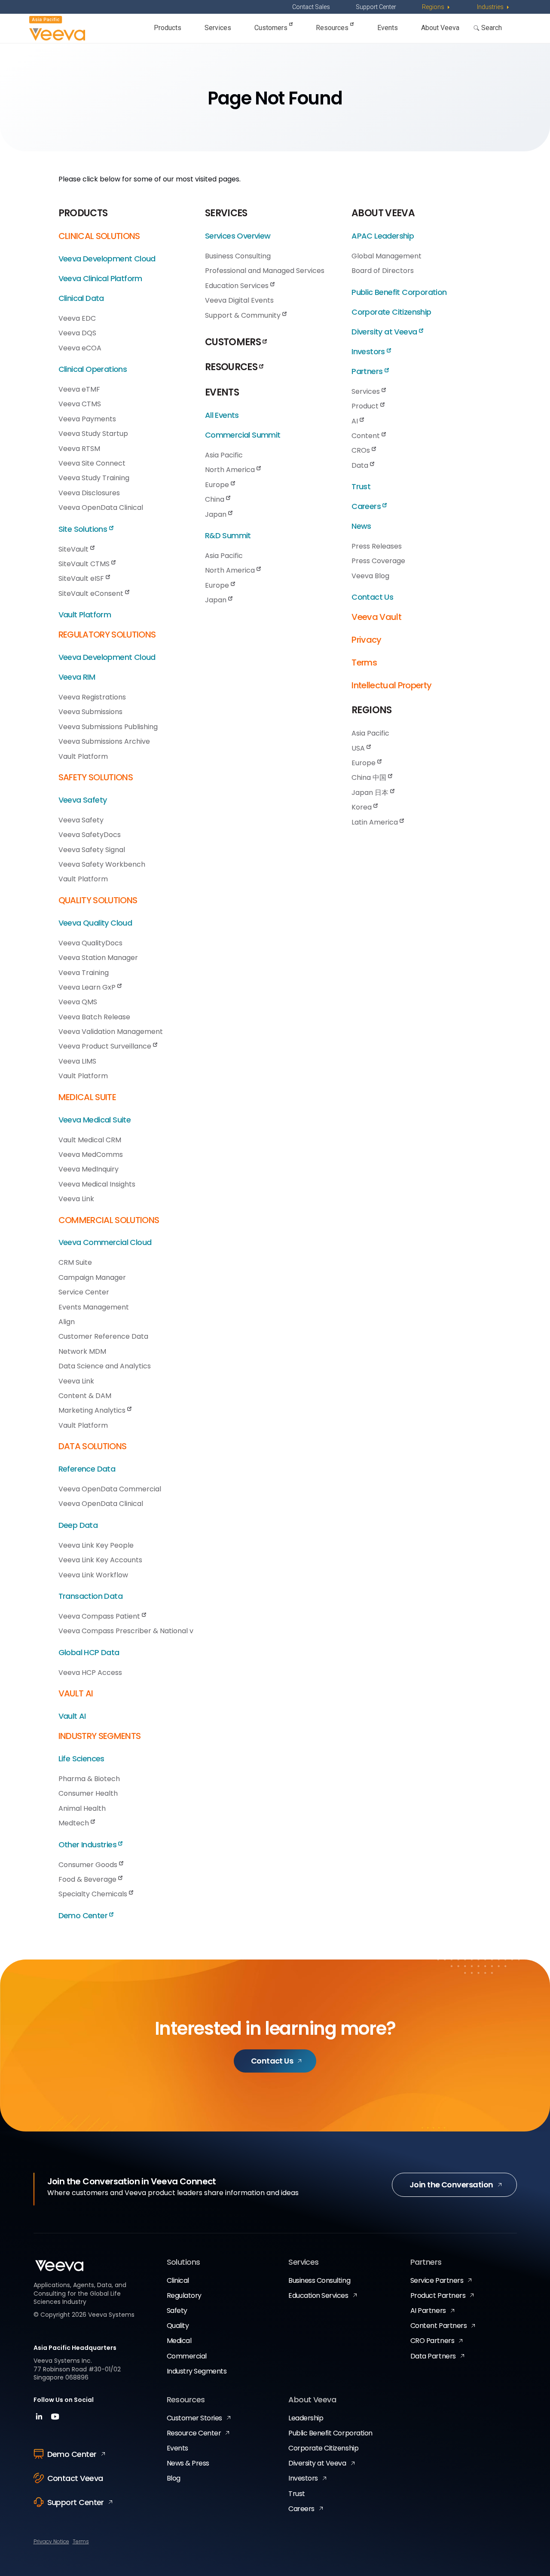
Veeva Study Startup (93, 434)
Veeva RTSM (79, 449)
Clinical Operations (93, 369)
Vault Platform (85, 615)
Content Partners (438, 2326)
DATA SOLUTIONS (93, 1446)
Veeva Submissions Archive (104, 741)
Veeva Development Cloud (107, 259)
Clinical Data (81, 298)
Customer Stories (194, 2418)
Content (367, 436)
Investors (369, 351)
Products (168, 28)
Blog (174, 2478)
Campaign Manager (92, 1277)
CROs (362, 450)
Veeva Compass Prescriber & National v (126, 1631)
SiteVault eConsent (92, 593)
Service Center (84, 1292)
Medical (179, 2341)
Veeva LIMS (77, 1061)
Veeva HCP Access (90, 1673)
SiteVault (74, 549)
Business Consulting (238, 256)
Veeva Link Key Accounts (100, 1560)
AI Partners (428, 2311)
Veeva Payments (87, 419)
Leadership (306, 2418)
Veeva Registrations (92, 697)
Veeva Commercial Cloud (105, 1242)
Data (361, 465)
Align (67, 1322)
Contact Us (372, 597)
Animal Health (82, 1808)
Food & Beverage (88, 1879)
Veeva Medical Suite (95, 1120)
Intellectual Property (391, 685)
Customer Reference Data (103, 1336)
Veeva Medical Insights (97, 1184)
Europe (218, 485)
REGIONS (371, 710)
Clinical (178, 2280)
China (215, 499)
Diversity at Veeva (385, 332)
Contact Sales (311, 7)
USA (359, 748)
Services (218, 28)
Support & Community (244, 315)
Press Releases (377, 546)
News (361, 526)
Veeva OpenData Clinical (101, 508)
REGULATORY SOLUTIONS (107, 635)
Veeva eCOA (80, 348)
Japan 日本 (371, 793)
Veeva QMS (78, 1002)
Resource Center (194, 2433)
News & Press (188, 2463)
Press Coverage (378, 561)
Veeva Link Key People (96, 1545)
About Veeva (440, 28)
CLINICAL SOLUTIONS (99, 236)
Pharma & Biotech (89, 1779)
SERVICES (226, 213)
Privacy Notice (51, 2541)
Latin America (376, 822)
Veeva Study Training (94, 478)
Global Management (387, 256)
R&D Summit (228, 535)
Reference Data (87, 1469)
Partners (368, 371)
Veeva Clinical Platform (100, 278)
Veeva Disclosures (89, 493)
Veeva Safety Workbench (102, 864)
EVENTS (222, 392)
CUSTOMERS (234, 342)
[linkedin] (40, 2419)
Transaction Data (90, 1596)
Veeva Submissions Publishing (108, 727)
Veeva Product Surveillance (106, 1046)
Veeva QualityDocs (90, 943)
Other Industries (89, 1845)
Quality (178, 2326)
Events (388, 28)
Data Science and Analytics (105, 1366)
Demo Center (84, 1915)
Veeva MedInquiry (89, 1169)
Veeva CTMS (80, 404)
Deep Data (78, 1525)
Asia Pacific (224, 455)
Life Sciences (81, 1759)
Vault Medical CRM (90, 1140)
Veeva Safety (83, 800)
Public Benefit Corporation (399, 292)
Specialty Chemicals (94, 1894)
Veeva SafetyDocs (90, 835)
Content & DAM (85, 1396)
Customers (272, 28)
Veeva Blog (370, 576)
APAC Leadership (383, 236)
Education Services (238, 286)
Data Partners (433, 2356)
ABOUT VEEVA (383, 213)
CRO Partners (432, 2341)
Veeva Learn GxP (88, 987)
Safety (177, 2311)
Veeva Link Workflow (93, 1575)
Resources (333, 28)
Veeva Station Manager (98, 958)
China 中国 (370, 777)
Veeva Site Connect (92, 463)
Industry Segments (197, 2371)
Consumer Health (88, 1793)
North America (231, 470)
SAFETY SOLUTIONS (96, 777)
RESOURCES (232, 367)
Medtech (75, 1823)
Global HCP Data (89, 1652)
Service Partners (437, 2280)
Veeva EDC (77, 318)
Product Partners (438, 2295)
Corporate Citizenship (391, 312)
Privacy (366, 640)
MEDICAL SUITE (87, 1097)
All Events (222, 415)
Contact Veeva (75, 2478)
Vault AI (72, 1716)
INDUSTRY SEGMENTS (100, 1736)
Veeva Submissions (90, 712)
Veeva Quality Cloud (95, 923)
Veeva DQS (77, 333)
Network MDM (82, 1351)
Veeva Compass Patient (100, 1616)
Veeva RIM (77, 677)
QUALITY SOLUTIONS (98, 900)
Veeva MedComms (91, 1155)
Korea (362, 807)
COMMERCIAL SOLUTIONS (109, 1220)
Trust (361, 486)
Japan (217, 514)
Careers (367, 506)
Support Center (376, 7)
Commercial (187, 2356)
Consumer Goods (89, 1865)
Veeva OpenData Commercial (110, 1489)
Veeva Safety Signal (92, 850)
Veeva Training (84, 973)
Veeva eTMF (79, 389)
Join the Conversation (451, 2185)
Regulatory (184, 2295)
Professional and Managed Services (265, 271)
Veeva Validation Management (111, 1032)
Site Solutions (84, 529)
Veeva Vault (376, 617)
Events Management (94, 1307)
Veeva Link (76, 1199)
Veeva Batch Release (94, 1017)
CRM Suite (75, 1262)
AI (356, 421)
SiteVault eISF (82, 578)
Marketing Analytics (93, 1410)
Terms (364, 662)
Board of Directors (383, 271)
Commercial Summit (243, 435)
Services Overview (238, 236)
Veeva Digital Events (239, 300)
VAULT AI (76, 1693)
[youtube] (55, 2419)
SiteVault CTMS (85, 564)
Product (366, 406)
